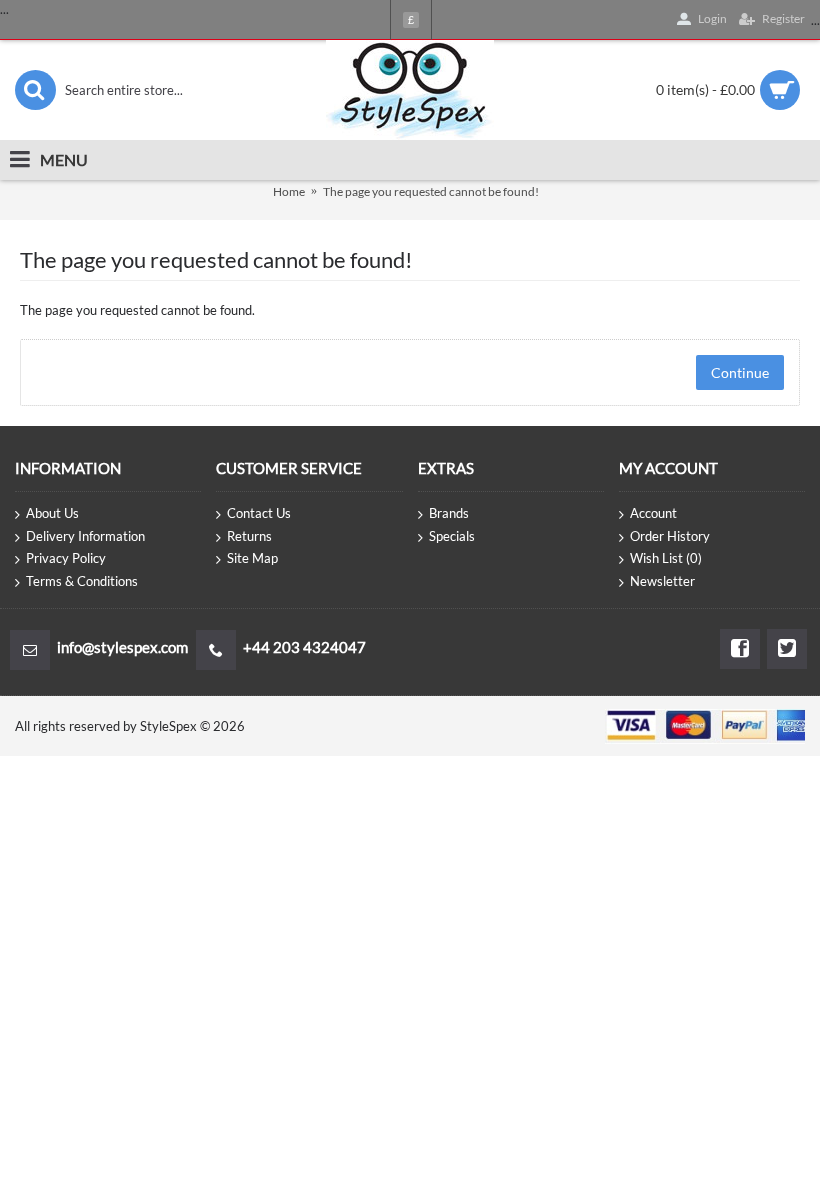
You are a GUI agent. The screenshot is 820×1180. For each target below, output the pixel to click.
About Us (52, 513)
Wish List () (666, 558)
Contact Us (259, 513)
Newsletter (662, 581)
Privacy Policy (66, 558)
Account (653, 513)
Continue (740, 372)
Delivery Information (85, 536)
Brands (449, 513)
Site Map (252, 558)
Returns (249, 536)
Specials (452, 536)
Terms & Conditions (82, 581)
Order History (670, 536)
